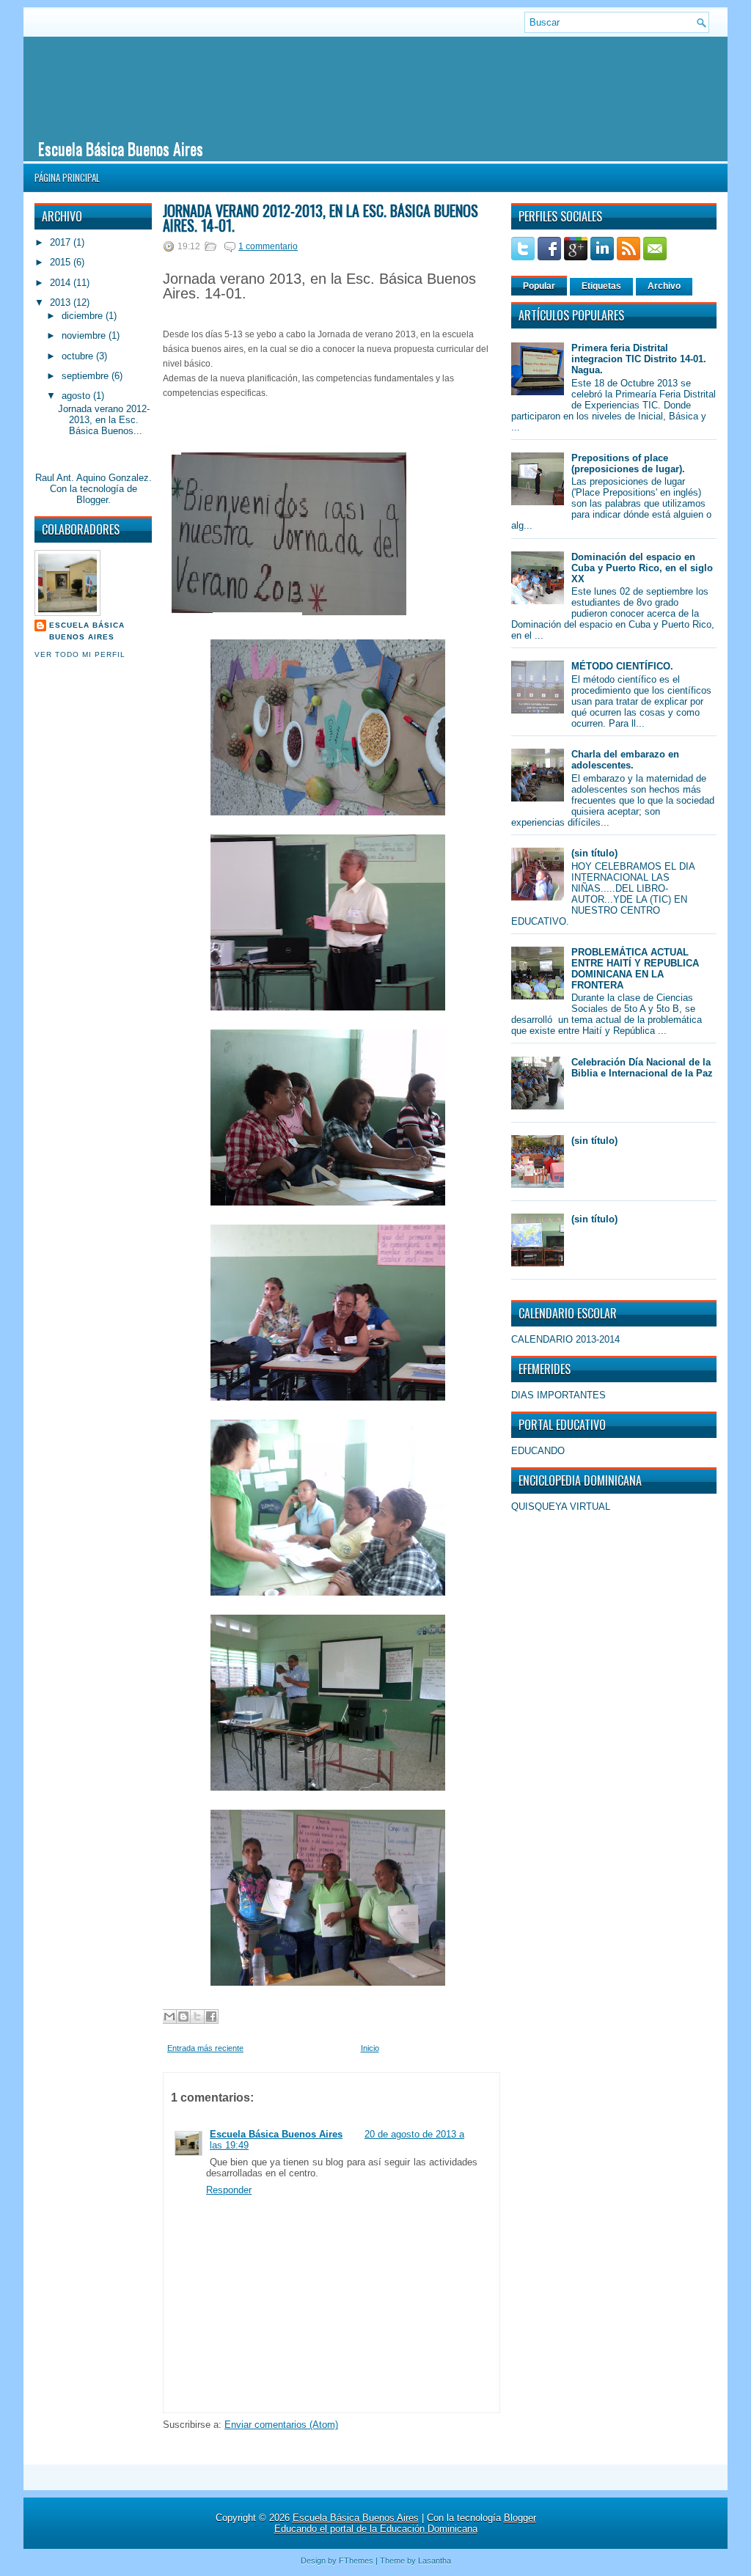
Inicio (370, 2048)
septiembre (87, 376)
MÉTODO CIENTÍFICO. (622, 666)
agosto (77, 396)
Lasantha (435, 2561)
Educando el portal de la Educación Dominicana (376, 2529)
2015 (62, 262)
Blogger (92, 500)
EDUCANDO (538, 1451)
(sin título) (594, 853)
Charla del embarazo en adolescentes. (625, 760)
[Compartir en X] (197, 2017)
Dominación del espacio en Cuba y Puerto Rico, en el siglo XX (642, 568)
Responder (229, 2190)
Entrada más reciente (205, 2048)
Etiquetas (601, 286)
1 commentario (268, 246)
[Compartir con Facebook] (211, 2017)
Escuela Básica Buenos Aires (121, 148)
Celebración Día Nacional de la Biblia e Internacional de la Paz (642, 1068)
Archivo (664, 286)
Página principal (67, 177)
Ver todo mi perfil (80, 654)
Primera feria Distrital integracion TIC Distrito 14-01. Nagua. (639, 359)
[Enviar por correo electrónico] (169, 2017)
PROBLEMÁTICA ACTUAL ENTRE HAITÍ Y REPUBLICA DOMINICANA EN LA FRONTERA (635, 969)
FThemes (356, 2561)
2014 (62, 283)
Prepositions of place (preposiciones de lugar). (628, 463)
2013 (62, 302)
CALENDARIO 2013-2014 (565, 1339)
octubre (79, 356)
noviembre (85, 335)
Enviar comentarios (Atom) (281, 2425)
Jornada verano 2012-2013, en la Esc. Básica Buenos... (104, 420)
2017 (62, 242)
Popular (539, 286)
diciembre (84, 316)
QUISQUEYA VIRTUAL (561, 1507)
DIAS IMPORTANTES (558, 1395)
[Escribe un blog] (183, 2017)
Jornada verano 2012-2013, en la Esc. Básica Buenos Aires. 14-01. (320, 218)
